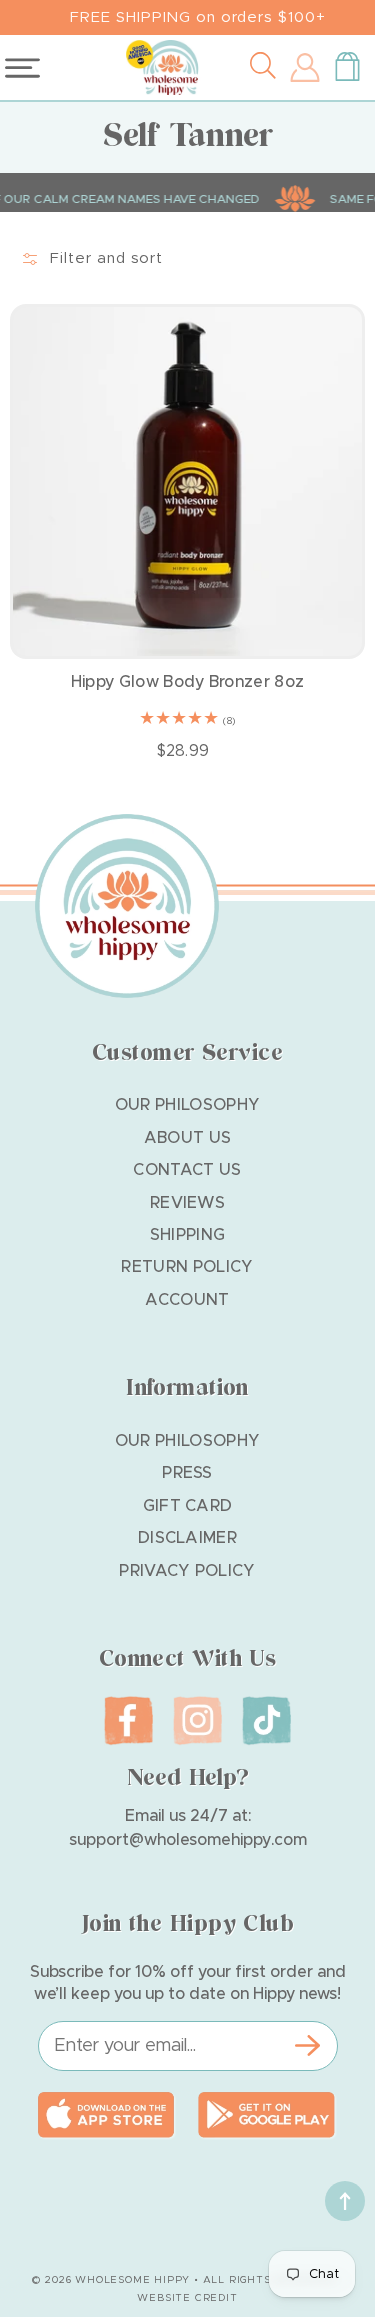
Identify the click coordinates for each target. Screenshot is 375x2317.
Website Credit (187, 2298)
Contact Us (187, 1170)
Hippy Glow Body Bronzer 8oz (188, 682)
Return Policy (187, 1267)
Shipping (188, 1235)
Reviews (187, 1203)
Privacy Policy (187, 1571)
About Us (188, 1138)
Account (187, 1300)
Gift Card (188, 1506)
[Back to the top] (345, 2201)
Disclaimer (187, 1538)
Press (187, 1473)
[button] (267, 68)
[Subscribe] (308, 2046)
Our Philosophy (187, 1105)
